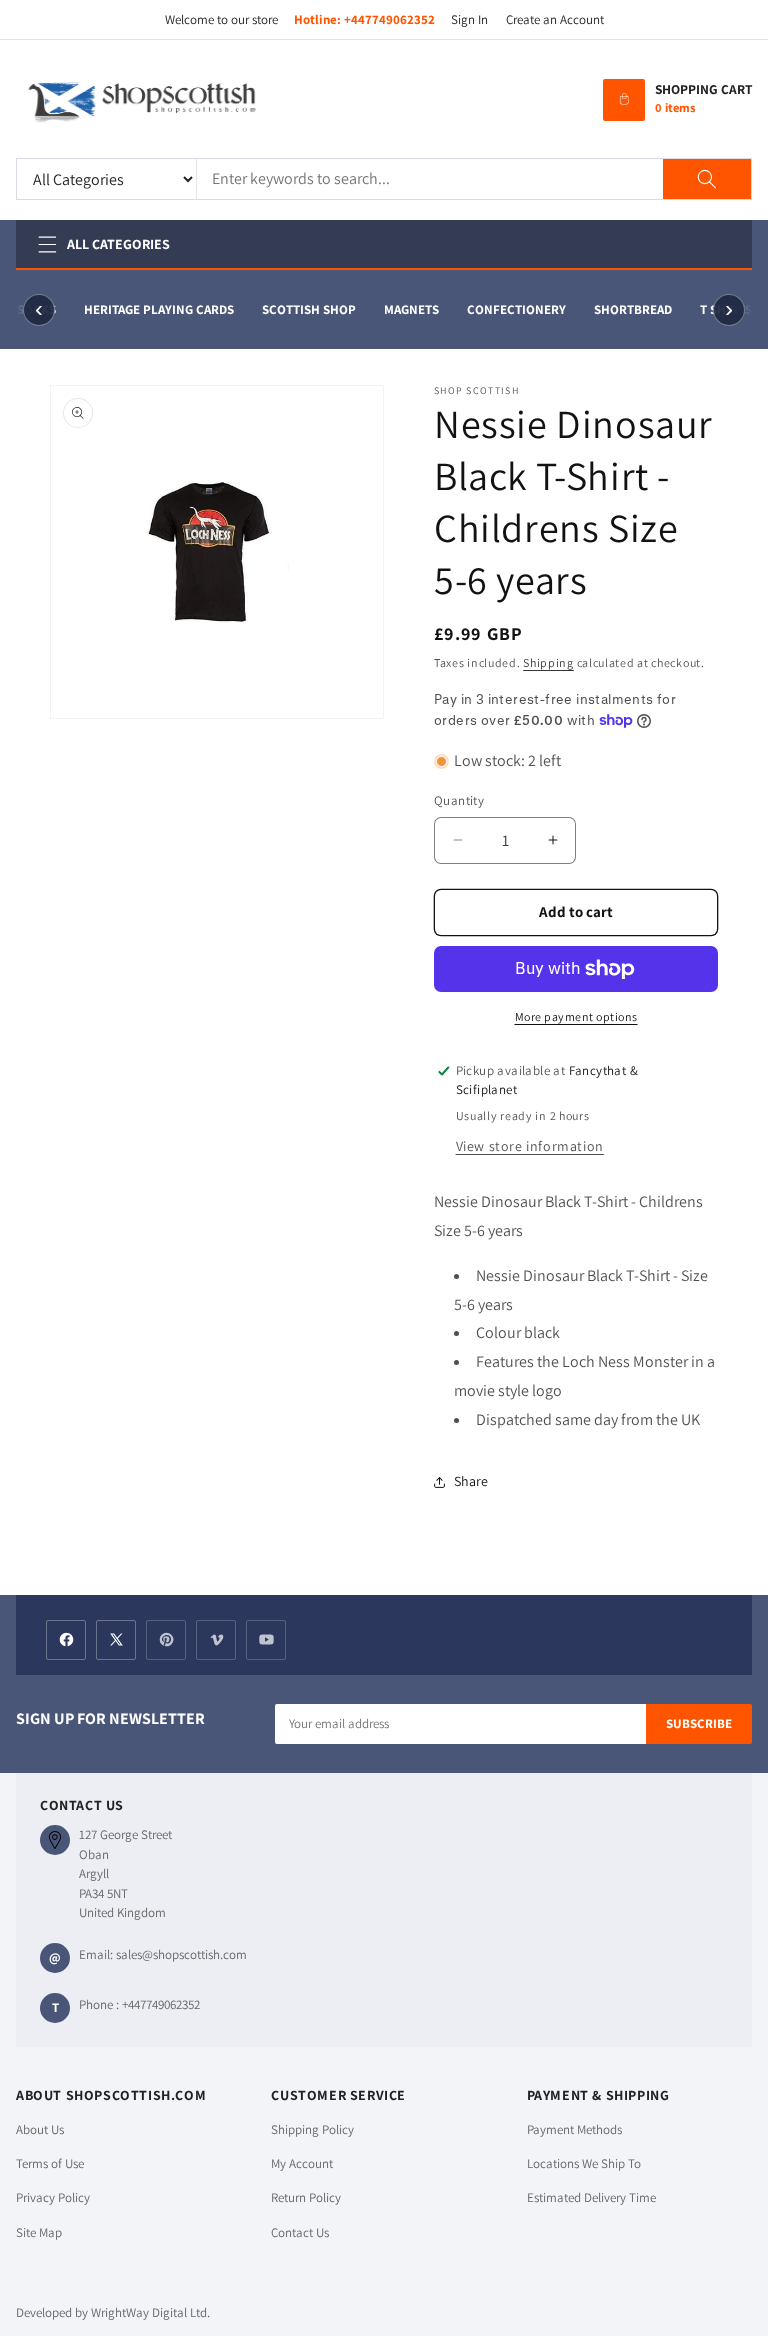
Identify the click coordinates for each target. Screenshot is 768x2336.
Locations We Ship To (584, 2163)
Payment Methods (574, 2129)
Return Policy (306, 2197)
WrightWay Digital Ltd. (150, 2312)
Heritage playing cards (155, 309)
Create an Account (555, 19)
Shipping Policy (312, 2129)
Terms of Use (50, 2163)
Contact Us (300, 2232)
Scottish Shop (305, 309)
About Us (40, 2129)
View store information (530, 1146)
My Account (302, 2163)
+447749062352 (389, 19)
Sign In (469, 19)
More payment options (576, 1016)
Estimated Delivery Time (591, 2197)
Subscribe (699, 1723)
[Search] (707, 179)
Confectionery (512, 309)
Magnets (407, 309)
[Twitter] (116, 1640)
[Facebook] (66, 1640)
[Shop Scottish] (171, 100)
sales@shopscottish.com (181, 1954)
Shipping (548, 662)
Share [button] (471, 1481)
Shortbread (629, 309)
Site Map (39, 2232)
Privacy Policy (53, 2197)
